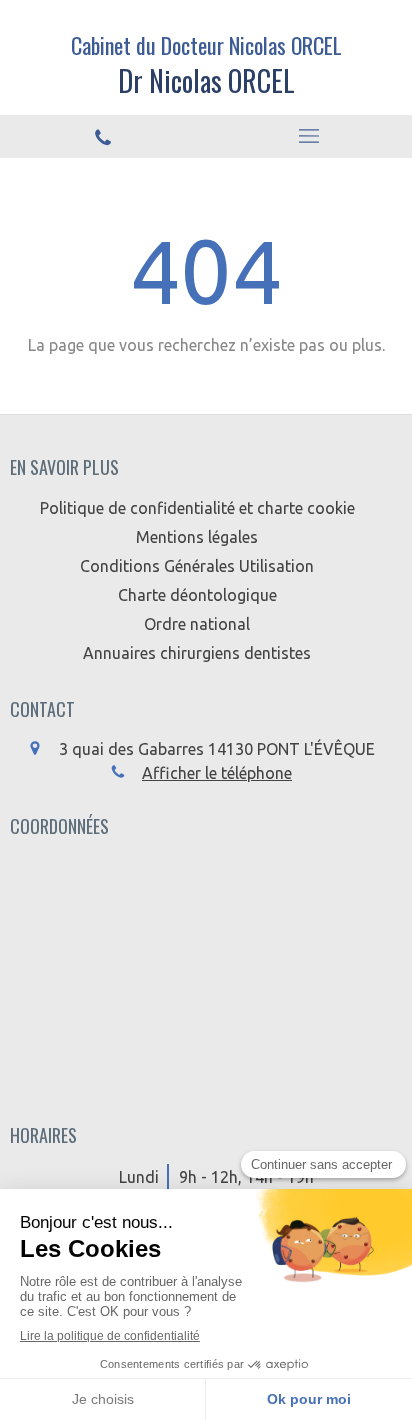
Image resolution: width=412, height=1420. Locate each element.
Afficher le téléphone (217, 773)
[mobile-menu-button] (309, 136)
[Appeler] (103, 136)
